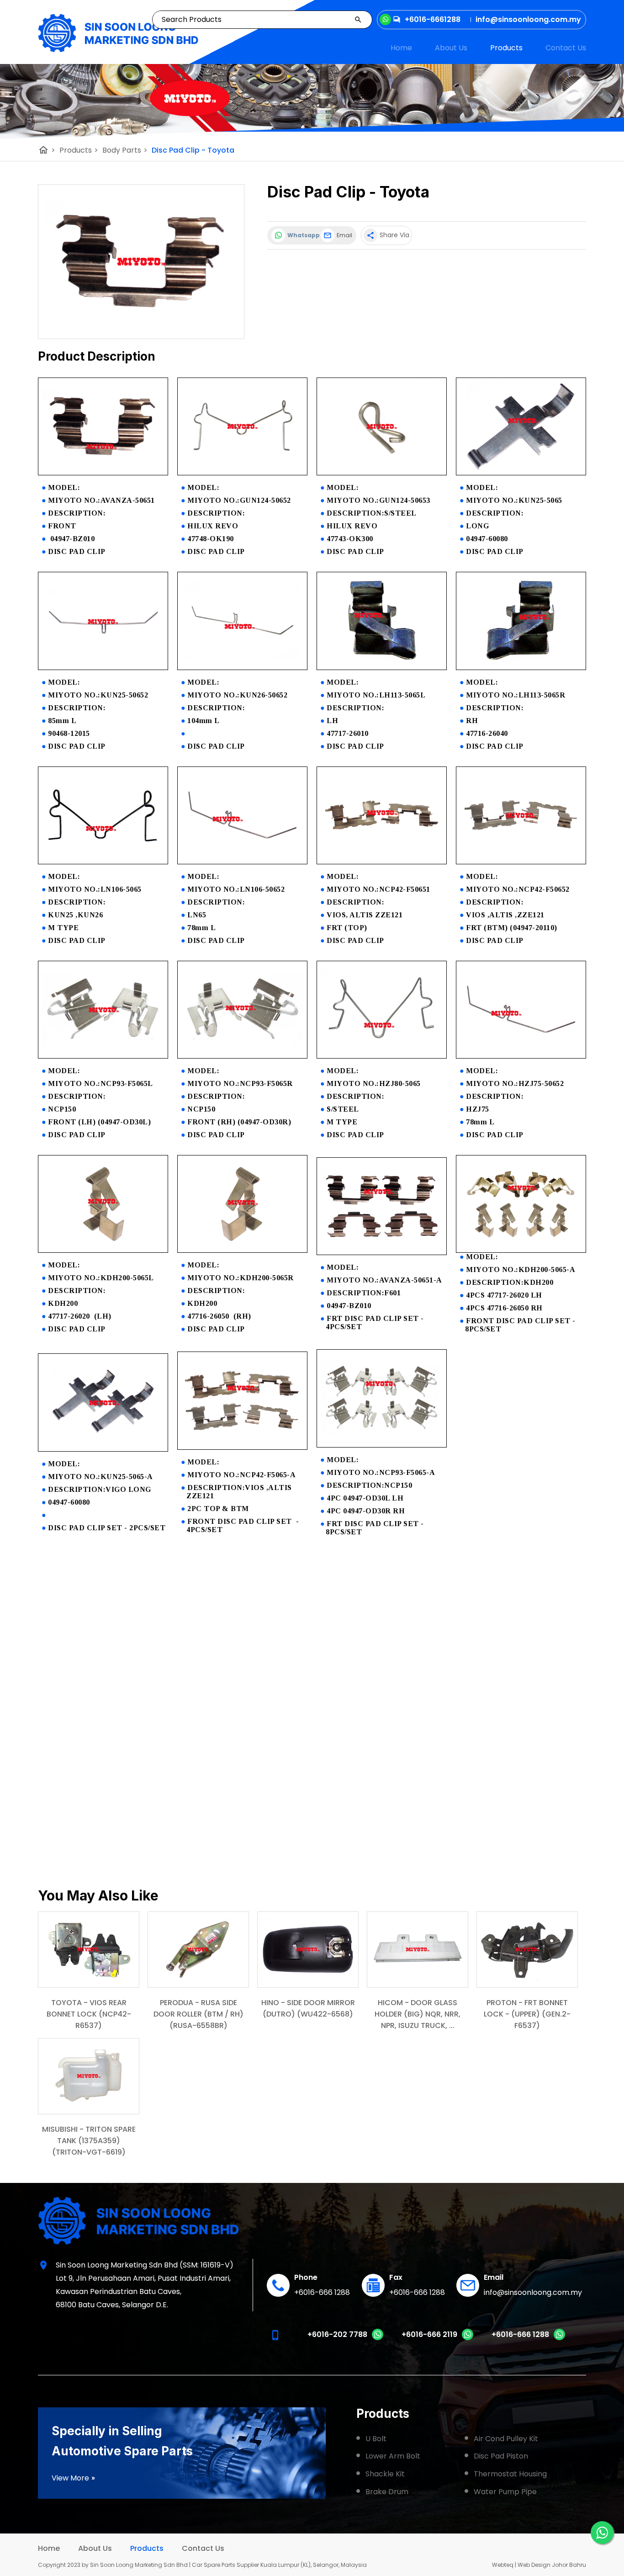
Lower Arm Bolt (393, 2456)
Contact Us (566, 48)
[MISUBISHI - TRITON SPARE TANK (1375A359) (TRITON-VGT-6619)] (89, 2076)
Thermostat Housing (510, 2474)
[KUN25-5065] (521, 473)
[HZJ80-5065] (382, 1056)
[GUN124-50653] (382, 473)
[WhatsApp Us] (602, 2533)
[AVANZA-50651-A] (382, 1253)
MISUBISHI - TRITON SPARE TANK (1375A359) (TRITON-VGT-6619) (89, 2141)
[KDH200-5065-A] (521, 1250)
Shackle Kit (385, 2474)
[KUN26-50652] (242, 668)
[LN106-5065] (103, 862)
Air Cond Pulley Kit (506, 2439)
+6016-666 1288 (322, 2292)
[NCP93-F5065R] (242, 1056)
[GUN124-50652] (242, 473)
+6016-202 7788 (337, 2334)
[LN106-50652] (242, 862)
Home (401, 48)
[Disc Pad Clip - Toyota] (141, 262)
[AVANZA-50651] (103, 473)
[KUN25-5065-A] (103, 1449)
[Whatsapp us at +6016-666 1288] (559, 2338)
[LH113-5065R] (521, 668)
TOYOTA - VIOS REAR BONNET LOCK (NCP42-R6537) (89, 2014)
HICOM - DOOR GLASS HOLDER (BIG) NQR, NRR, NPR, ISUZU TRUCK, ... (418, 2014)
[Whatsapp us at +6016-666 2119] (468, 2338)
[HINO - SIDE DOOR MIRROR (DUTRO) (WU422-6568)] (308, 1950)
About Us (451, 48)
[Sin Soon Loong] (118, 33)
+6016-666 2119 (429, 2334)
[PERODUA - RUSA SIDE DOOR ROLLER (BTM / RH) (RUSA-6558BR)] (198, 1950)
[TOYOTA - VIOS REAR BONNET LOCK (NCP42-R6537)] (89, 1950)
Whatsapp (302, 235)
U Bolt (376, 2439)
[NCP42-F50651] (382, 862)
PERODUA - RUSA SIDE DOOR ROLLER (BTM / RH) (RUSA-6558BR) (198, 2014)
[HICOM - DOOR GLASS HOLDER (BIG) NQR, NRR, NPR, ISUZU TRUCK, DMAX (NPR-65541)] (418, 1950)
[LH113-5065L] (382, 668)
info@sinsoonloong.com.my (533, 2292)
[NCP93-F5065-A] (382, 1445)
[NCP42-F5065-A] (242, 1447)
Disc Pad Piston (501, 2456)
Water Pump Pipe (505, 2492)
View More (74, 2478)
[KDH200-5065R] (242, 1250)
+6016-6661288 (433, 19)
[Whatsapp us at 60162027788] (378, 2338)
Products (506, 48)
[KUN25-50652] (103, 668)
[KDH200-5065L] (103, 1250)
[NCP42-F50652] (521, 862)
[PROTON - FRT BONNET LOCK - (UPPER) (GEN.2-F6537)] (527, 1950)
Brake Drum (387, 2492)
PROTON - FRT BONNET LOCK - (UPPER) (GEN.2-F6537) (527, 2014)
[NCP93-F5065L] (103, 1056)
